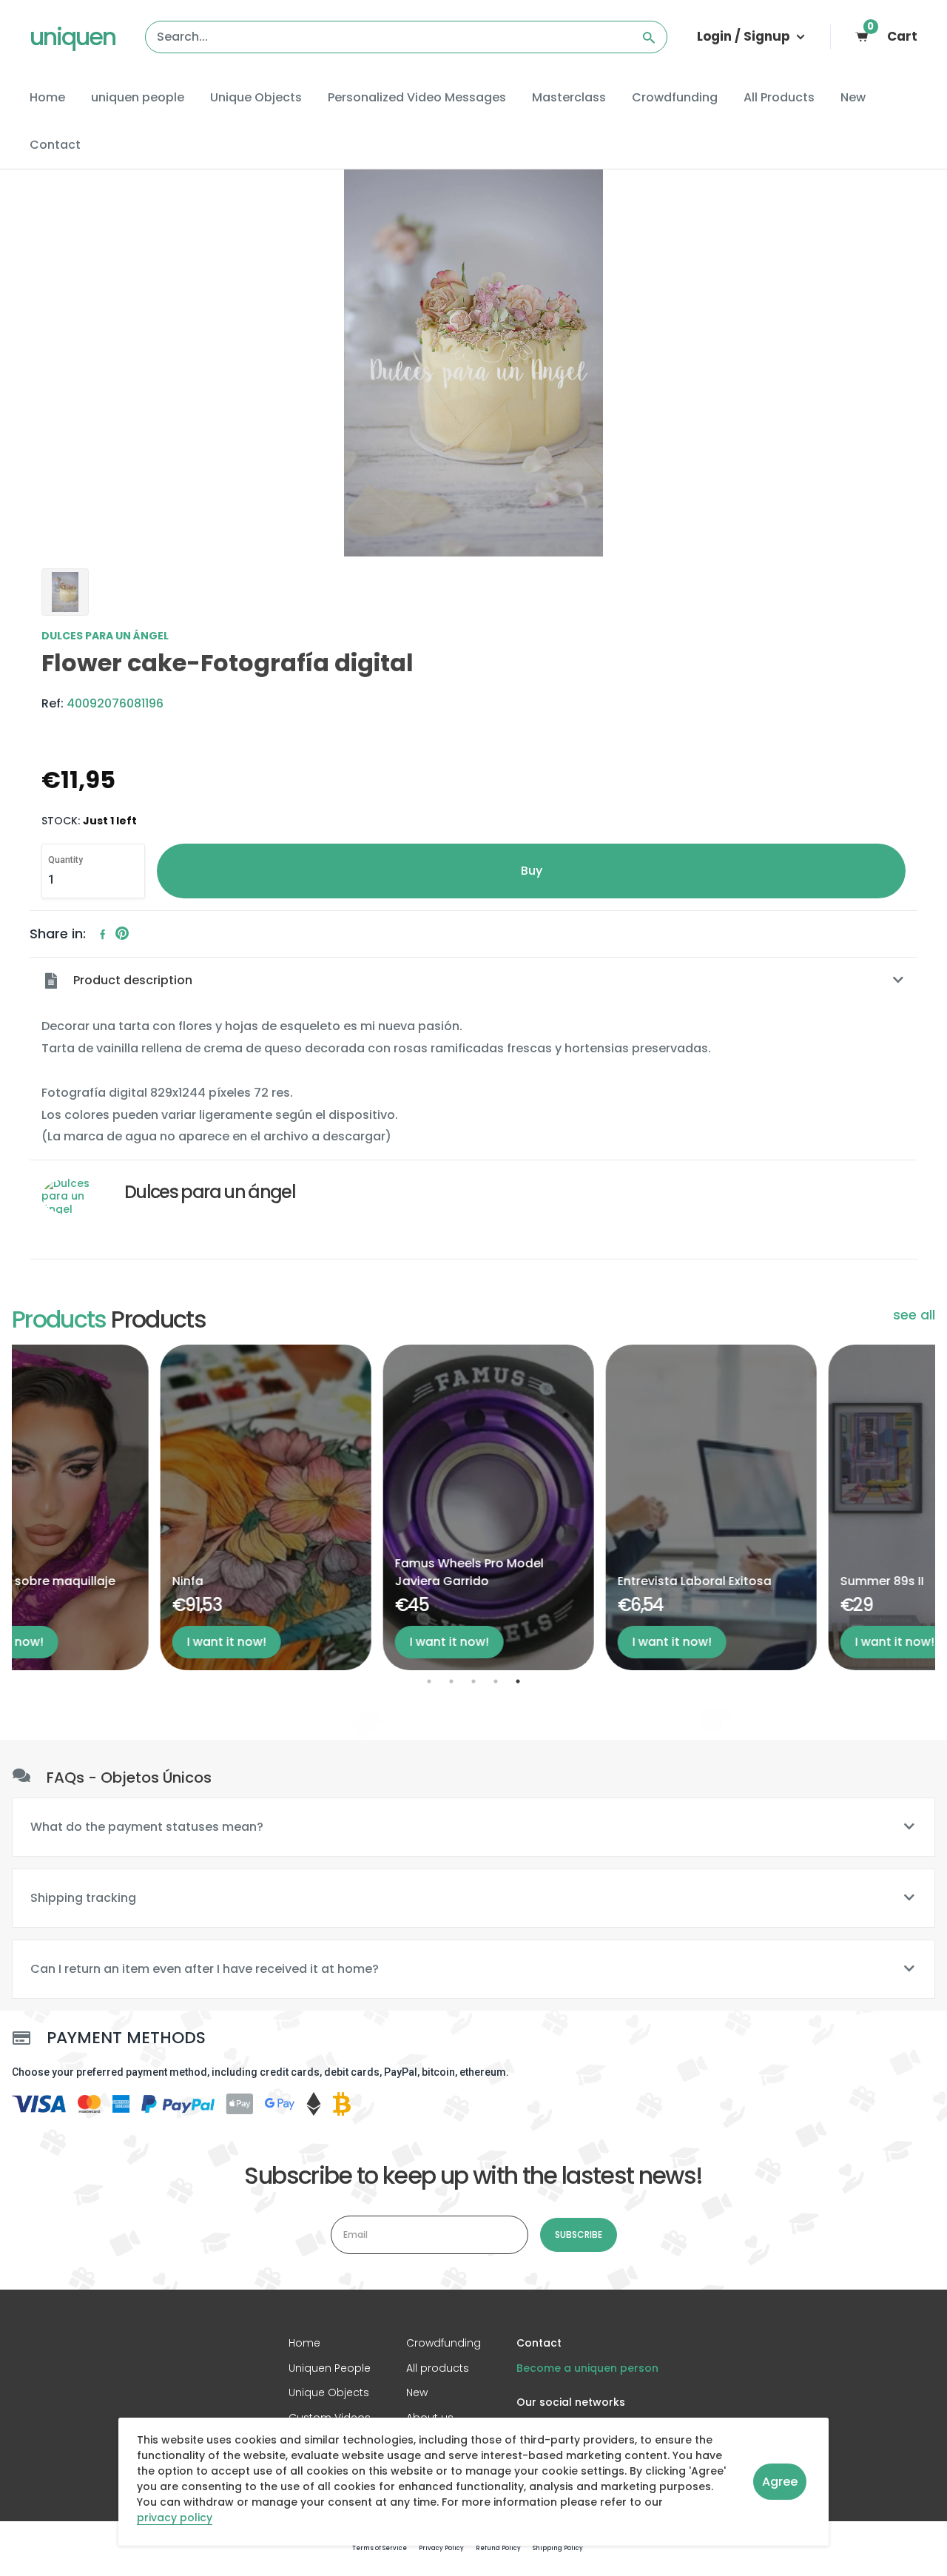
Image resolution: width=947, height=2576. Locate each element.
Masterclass (569, 97)
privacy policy (175, 2518)
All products (438, 2368)
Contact (55, 145)
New (853, 97)
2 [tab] (451, 1681)
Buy (532, 871)
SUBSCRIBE (579, 2234)
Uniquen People (330, 2368)
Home (47, 97)
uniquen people (138, 97)
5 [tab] (518, 1681)
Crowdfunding (675, 97)
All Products (779, 97)
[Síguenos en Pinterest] (122, 935)
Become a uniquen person (587, 2368)
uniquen (73, 37)
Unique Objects (256, 97)
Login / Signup (745, 36)
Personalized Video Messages (417, 97)
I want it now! (78, 1642)
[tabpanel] (117, 1507)
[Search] (649, 37)
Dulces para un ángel (105, 636)
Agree (780, 2482)
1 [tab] (429, 1681)
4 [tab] (496, 1681)
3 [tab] (473, 1681)
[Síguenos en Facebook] (103, 935)
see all (914, 1315)
